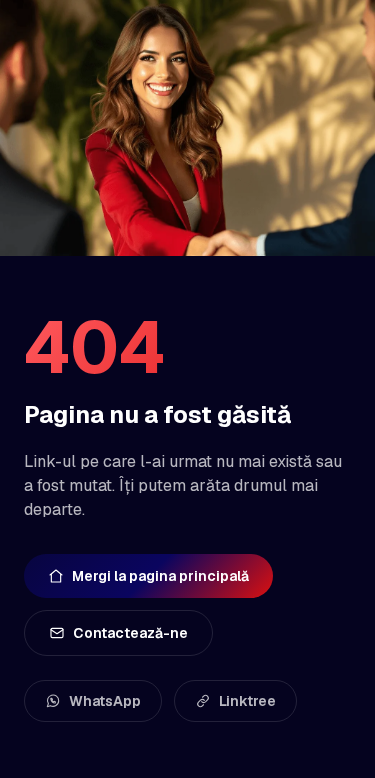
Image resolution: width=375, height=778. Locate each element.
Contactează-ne (130, 633)
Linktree (247, 701)
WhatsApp (105, 701)
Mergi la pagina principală (160, 576)
